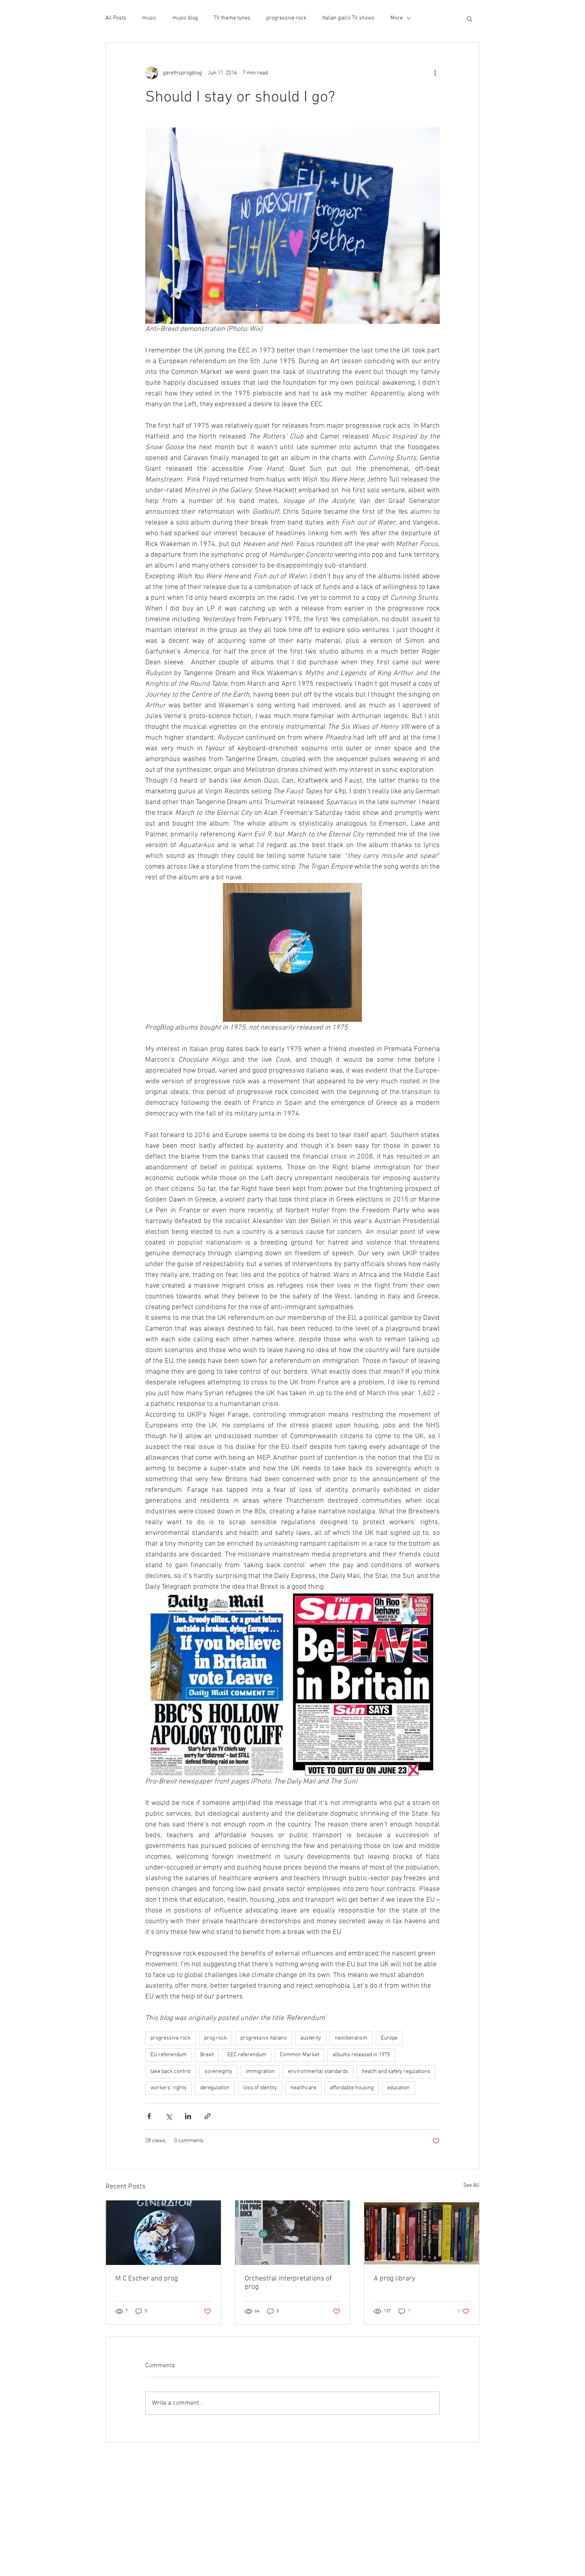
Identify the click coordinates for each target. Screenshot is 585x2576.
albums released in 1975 (361, 2055)
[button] (469, 18)
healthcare (303, 2088)
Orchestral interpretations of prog (288, 2283)
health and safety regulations (396, 2072)
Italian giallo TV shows (348, 18)
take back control (171, 2072)
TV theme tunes (232, 18)
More (397, 18)
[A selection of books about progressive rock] (422, 2233)
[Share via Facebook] (149, 2116)
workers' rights (169, 2088)
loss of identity (260, 2088)
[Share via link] (208, 2116)
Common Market (299, 2055)
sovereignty (218, 2072)
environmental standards (318, 2072)
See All (471, 2185)
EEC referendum (247, 2055)
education (399, 2088)
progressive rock (286, 18)
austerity (311, 2038)
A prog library (394, 2279)
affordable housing (352, 2088)
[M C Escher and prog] (163, 2233)
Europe (389, 2038)
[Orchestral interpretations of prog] (293, 2233)
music (149, 18)
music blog (185, 18)
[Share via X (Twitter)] (169, 2116)
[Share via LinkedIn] (188, 2116)
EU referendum (169, 2055)
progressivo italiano (264, 2038)
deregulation (215, 2088)
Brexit (207, 2055)
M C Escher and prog (147, 2279)
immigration (260, 2072)
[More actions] (435, 73)
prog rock (215, 2038)
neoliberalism (351, 2038)
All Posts (116, 18)
